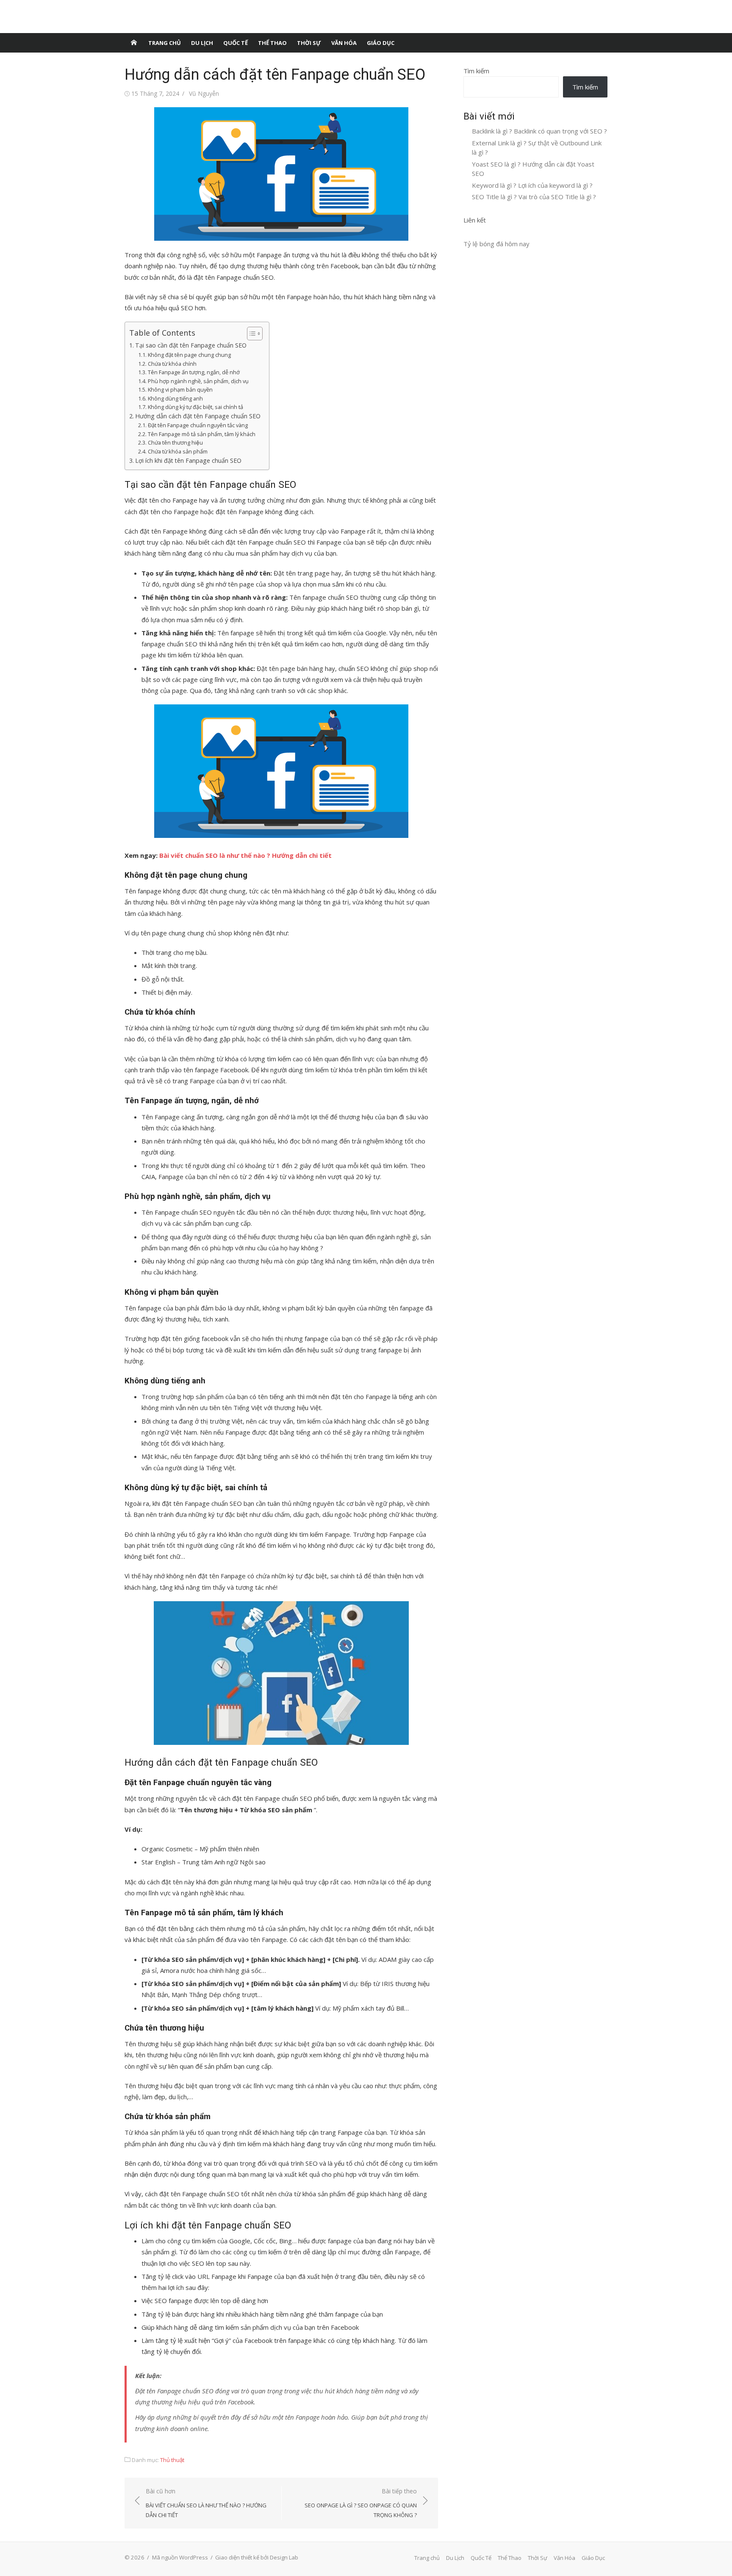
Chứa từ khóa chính (172, 364)
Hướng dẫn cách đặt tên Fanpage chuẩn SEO (198, 416)
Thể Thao (272, 43)
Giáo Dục (381, 43)
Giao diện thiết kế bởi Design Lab (257, 2557)
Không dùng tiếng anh (175, 398)
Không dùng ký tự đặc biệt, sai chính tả (195, 407)
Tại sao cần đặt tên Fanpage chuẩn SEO (191, 345)
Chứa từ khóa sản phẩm (178, 451)
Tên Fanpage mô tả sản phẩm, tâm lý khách (202, 434)
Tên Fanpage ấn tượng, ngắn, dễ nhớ (194, 372)
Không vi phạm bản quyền (180, 389)
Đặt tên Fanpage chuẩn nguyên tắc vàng (198, 425)
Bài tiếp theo (361, 2503)
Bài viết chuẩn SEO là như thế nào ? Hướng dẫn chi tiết (245, 855)
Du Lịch (202, 43)
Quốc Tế (236, 43)
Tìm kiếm (476, 71)
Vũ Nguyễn (204, 93)
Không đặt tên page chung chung (189, 355)
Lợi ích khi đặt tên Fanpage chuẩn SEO (188, 460)
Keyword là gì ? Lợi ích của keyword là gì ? (532, 185)
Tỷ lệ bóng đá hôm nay (496, 244)
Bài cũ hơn (206, 2503)
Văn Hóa (344, 43)
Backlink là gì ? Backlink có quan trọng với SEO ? (539, 131)
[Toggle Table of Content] (251, 334)
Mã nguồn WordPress (180, 2557)
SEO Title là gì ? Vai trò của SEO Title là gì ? (534, 197)
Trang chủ (165, 43)
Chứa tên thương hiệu (175, 442)
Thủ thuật (172, 2460)
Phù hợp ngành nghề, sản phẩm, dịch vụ (198, 381)
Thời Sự (309, 43)
